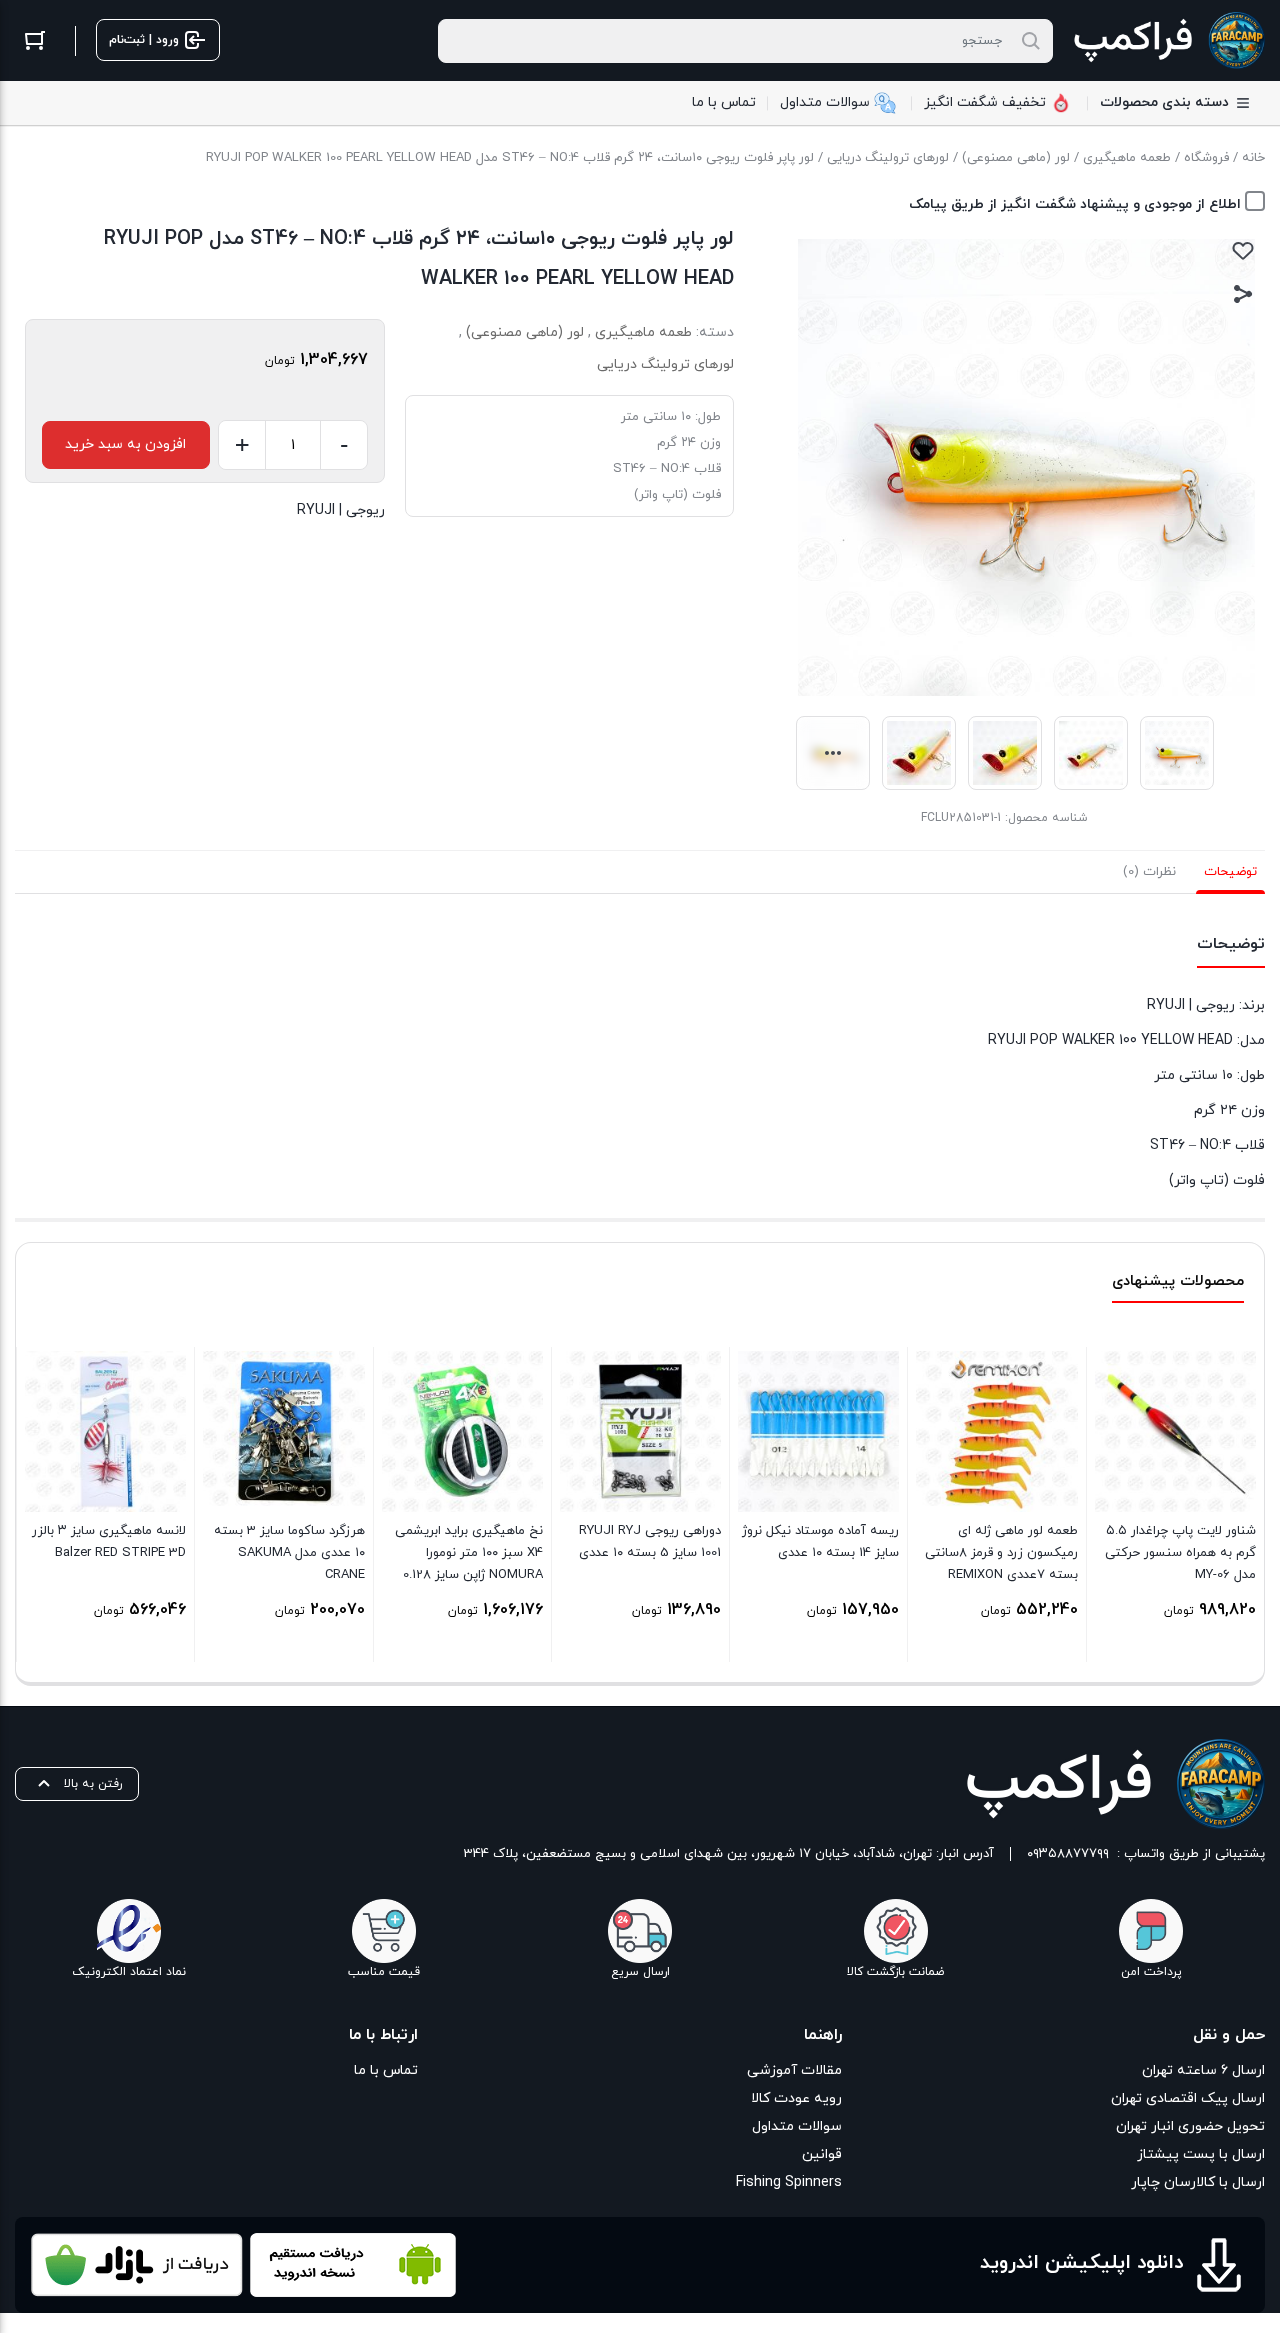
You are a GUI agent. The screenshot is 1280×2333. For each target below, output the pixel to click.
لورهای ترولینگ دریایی (888, 158)
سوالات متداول (796, 2126)
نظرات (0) (1149, 872)
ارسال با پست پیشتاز (1201, 2154)
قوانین (821, 2154)
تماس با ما (386, 2070)
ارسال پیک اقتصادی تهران (1188, 2098)
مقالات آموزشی (794, 2070)
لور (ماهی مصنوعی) (1016, 158)
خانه (1253, 158)
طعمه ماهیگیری (1127, 158)
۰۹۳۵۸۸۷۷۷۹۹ (1068, 1854)
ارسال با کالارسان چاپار (1198, 2182)
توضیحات (1230, 872)
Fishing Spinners (788, 2182)
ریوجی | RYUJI (341, 510)
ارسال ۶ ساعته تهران (1203, 2070)
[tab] (1230, 872)
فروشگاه (1206, 158)
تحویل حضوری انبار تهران (1190, 2126)
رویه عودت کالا (796, 2098)
